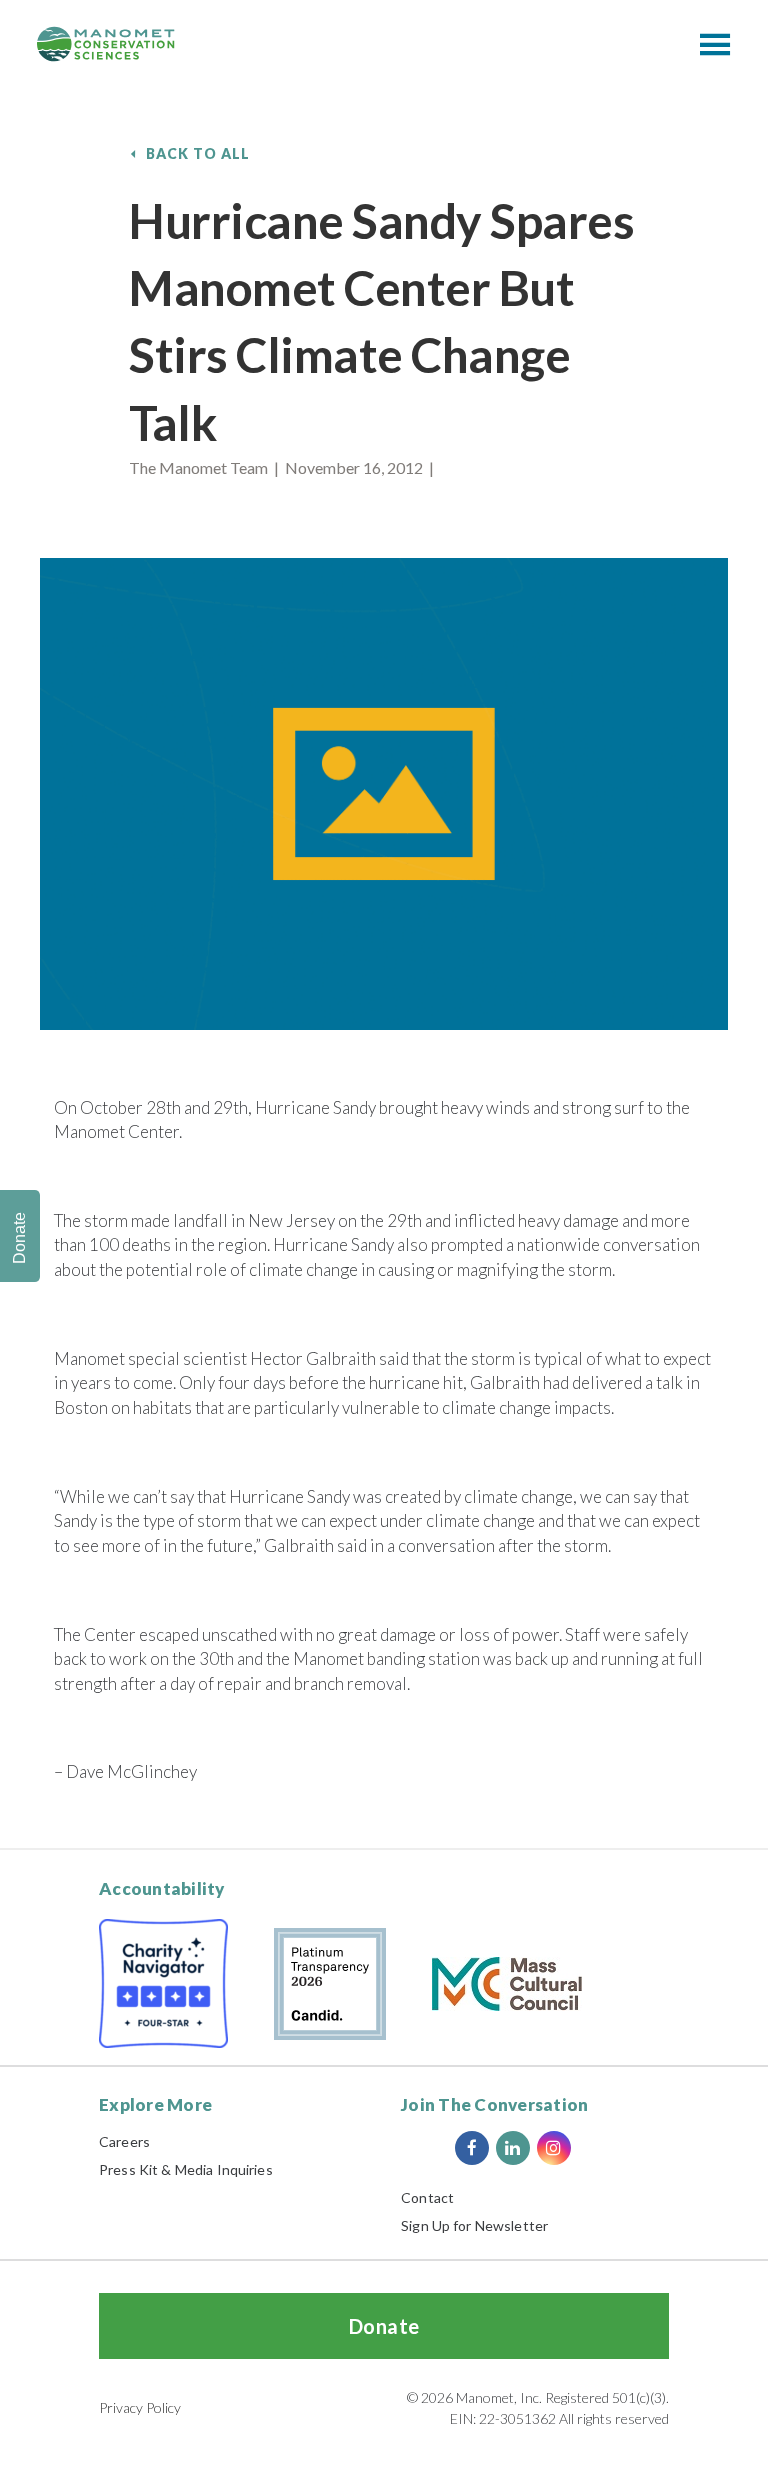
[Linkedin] (513, 2148)
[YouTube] (595, 2148)
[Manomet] (106, 44)
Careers (124, 2141)
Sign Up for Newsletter (474, 2225)
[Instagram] (554, 2148)
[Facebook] (472, 2148)
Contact (427, 2197)
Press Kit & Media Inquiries (186, 2169)
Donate (384, 2326)
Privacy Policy (140, 2407)
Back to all (198, 153)
